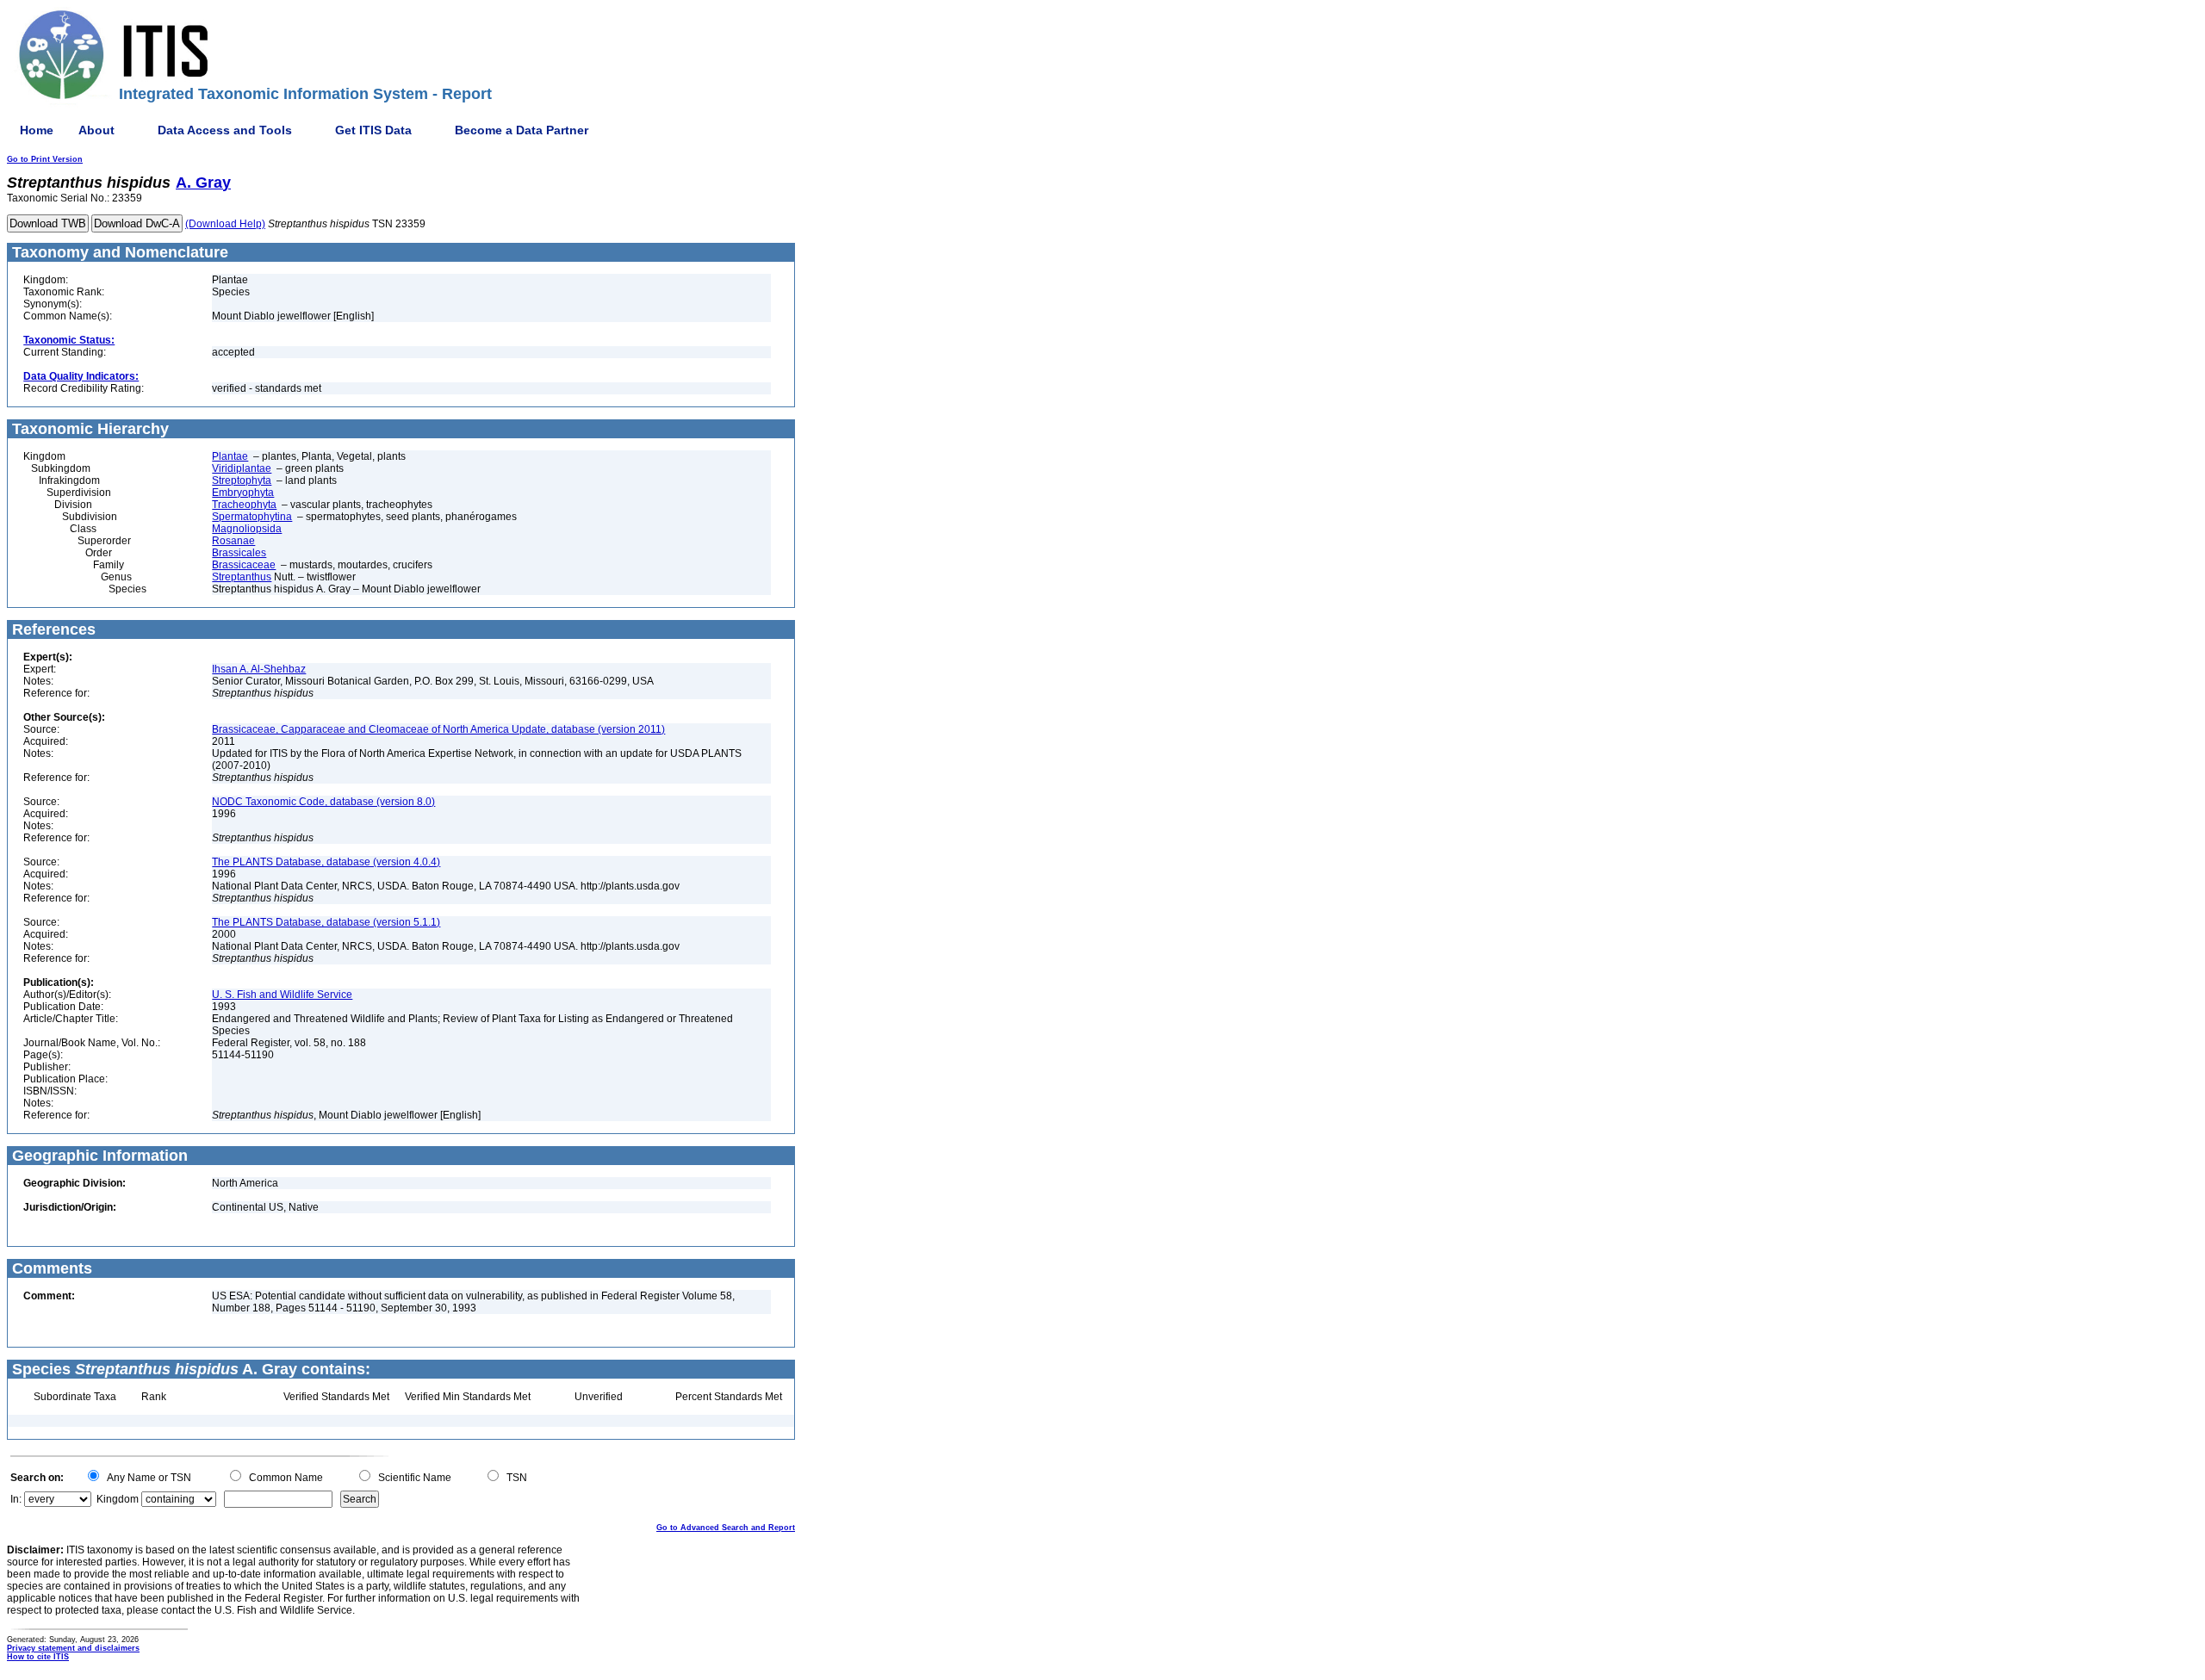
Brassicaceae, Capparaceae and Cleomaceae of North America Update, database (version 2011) (438, 729)
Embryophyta (243, 493)
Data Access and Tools (225, 130)
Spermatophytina (252, 517)
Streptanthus (242, 577)
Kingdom (118, 1499)
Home (37, 130)
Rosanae (233, 541)
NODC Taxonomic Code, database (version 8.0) (323, 802)
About (96, 130)
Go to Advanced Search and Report (726, 1528)
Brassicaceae (244, 565)
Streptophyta (242, 480)
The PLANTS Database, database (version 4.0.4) (326, 862)
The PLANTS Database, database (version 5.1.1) (326, 922)
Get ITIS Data (373, 130)
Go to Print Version (45, 159)
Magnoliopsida (247, 529)
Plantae (230, 456)
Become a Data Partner (522, 130)
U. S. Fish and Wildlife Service (282, 995)
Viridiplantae (242, 468)
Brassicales (239, 553)
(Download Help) (225, 224)
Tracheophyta (244, 505)
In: (16, 1499)
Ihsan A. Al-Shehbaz (259, 669)
